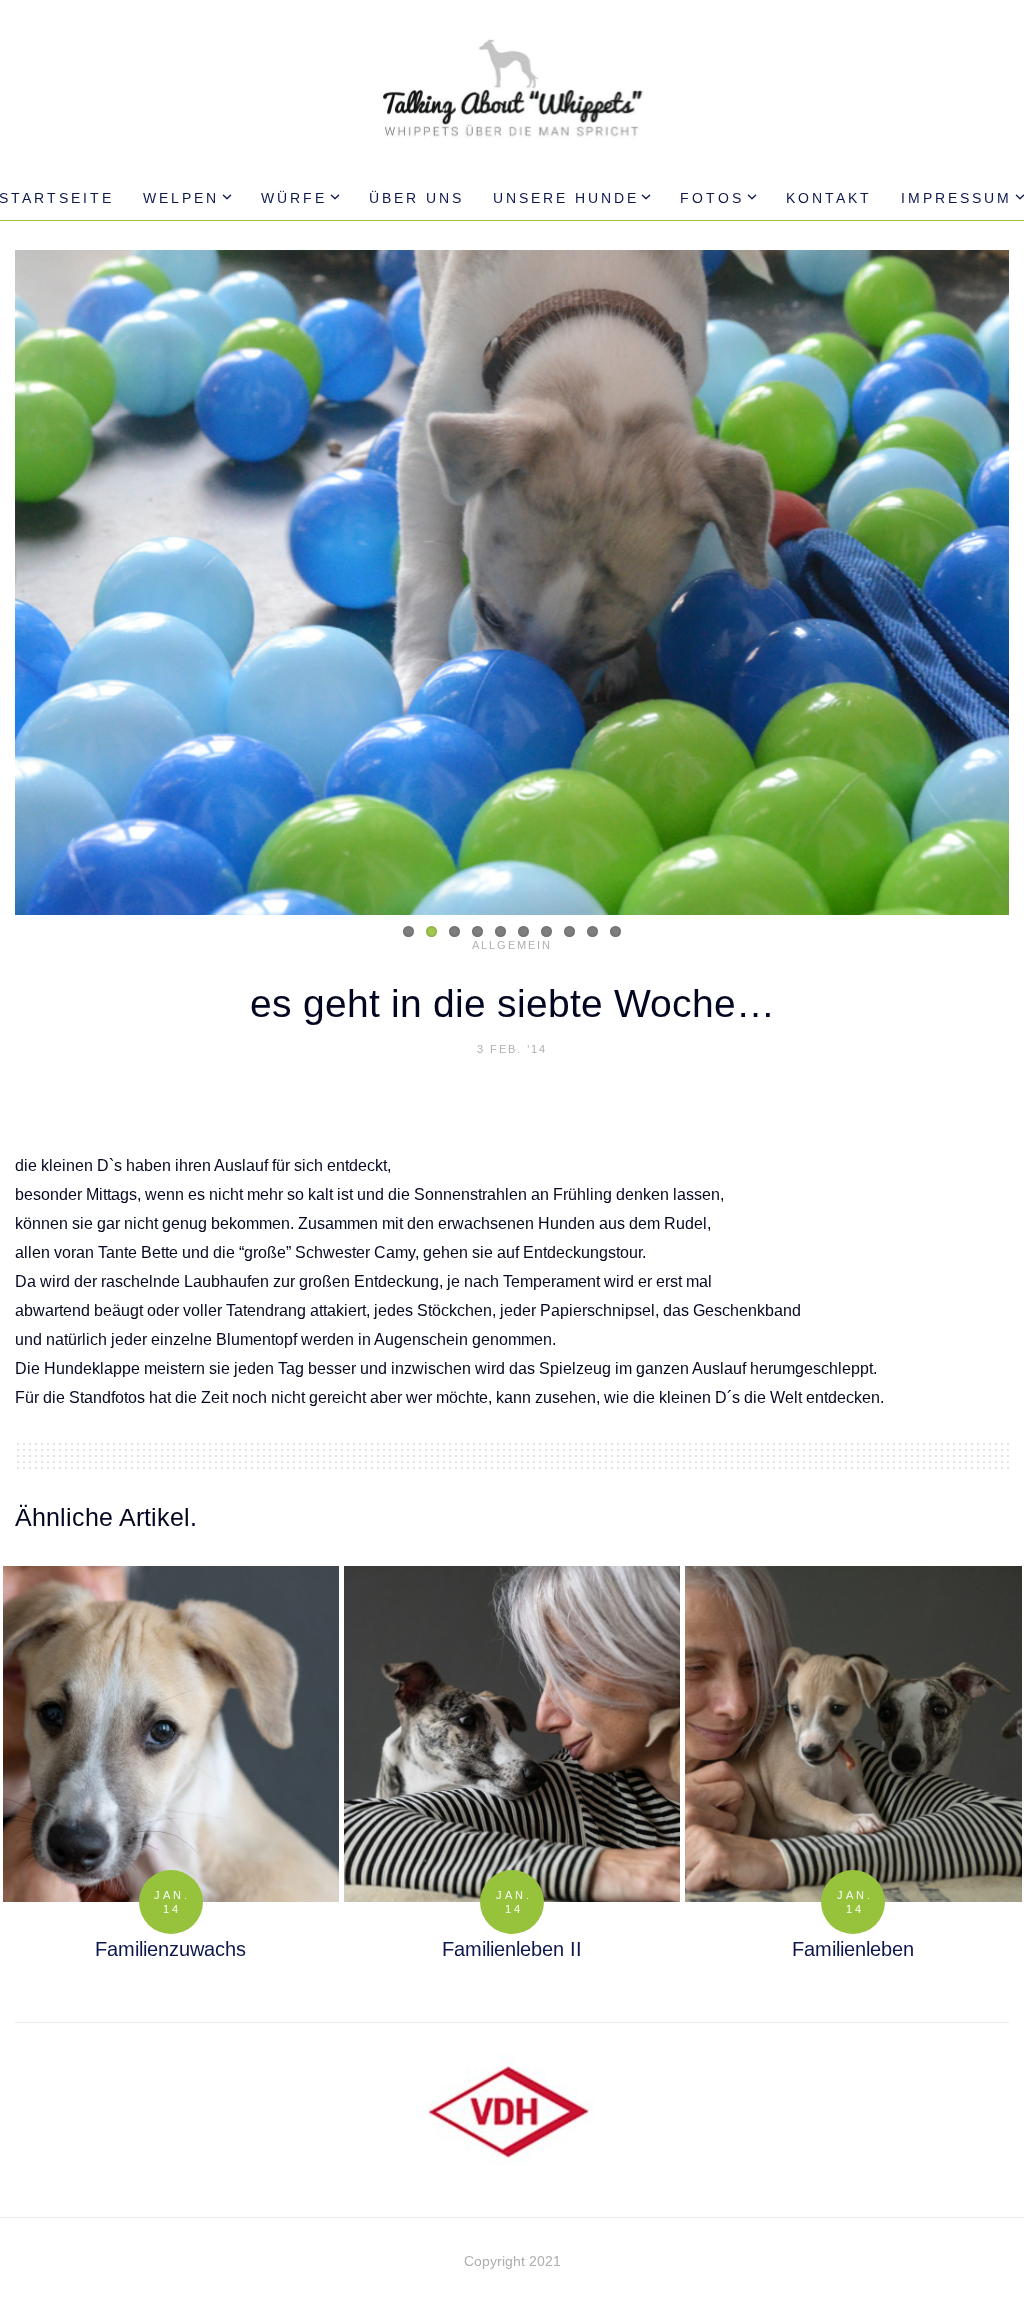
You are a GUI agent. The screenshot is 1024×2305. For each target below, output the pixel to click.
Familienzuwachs (170, 1949)
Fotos (712, 198)
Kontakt (829, 198)
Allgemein (512, 945)
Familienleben (853, 1949)
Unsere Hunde (566, 198)
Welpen (181, 198)
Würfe (294, 198)
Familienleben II (512, 1949)
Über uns (416, 198)
